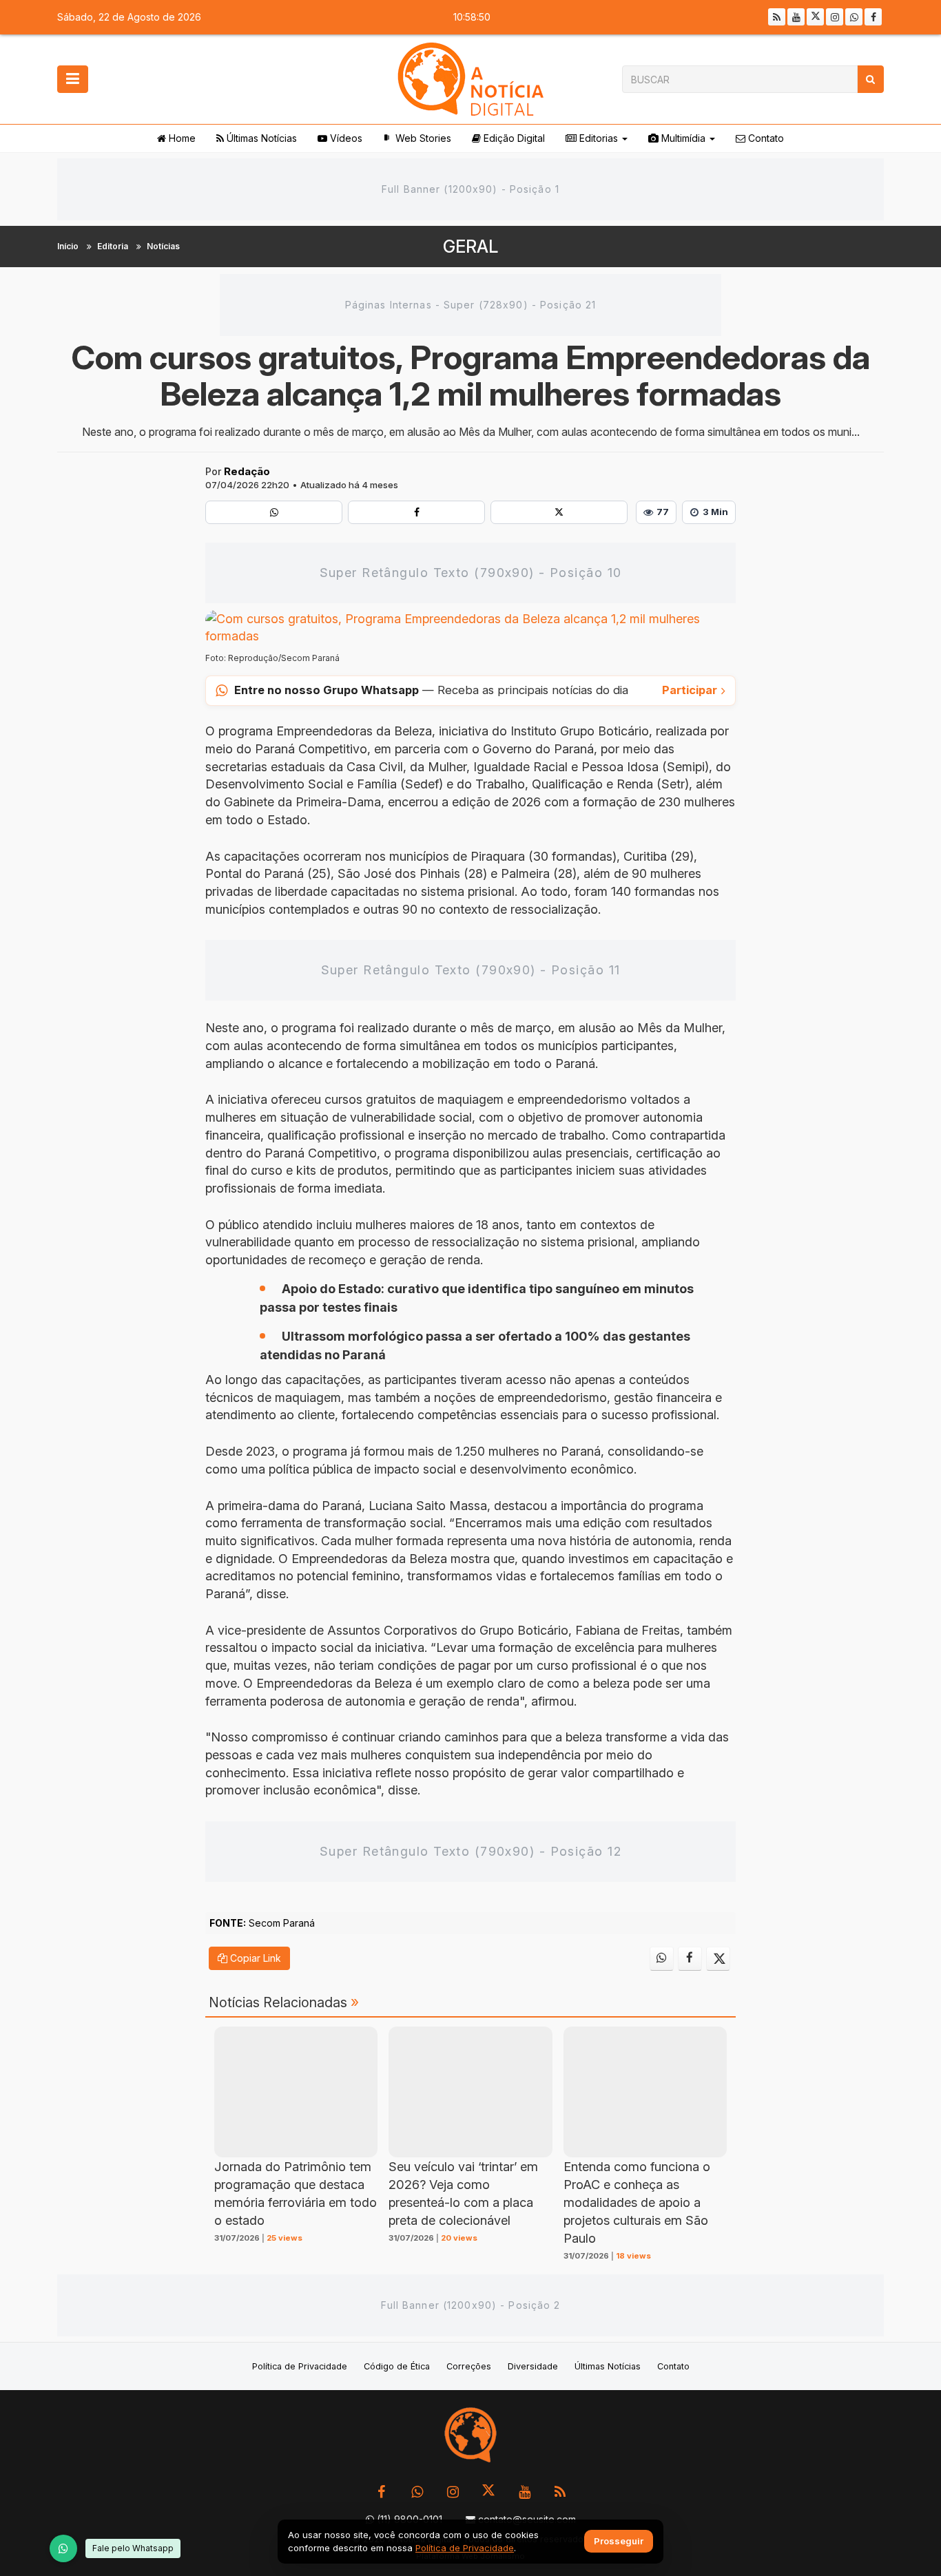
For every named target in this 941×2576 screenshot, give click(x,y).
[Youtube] (796, 17)
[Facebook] (873, 17)
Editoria (113, 246)
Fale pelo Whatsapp (133, 2548)
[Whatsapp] (854, 17)
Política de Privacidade (300, 2366)
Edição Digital (513, 138)
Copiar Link (254, 1958)
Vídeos (345, 138)
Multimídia (682, 138)
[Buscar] (870, 79)
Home (181, 138)
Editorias (597, 138)
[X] (815, 17)
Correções (469, 2366)
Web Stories (422, 138)
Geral (470, 247)
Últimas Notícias (260, 138)
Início (68, 246)
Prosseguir (619, 2542)
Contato (765, 138)
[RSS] (777, 17)
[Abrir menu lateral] (73, 79)
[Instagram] (835, 17)
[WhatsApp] (63, 2548)
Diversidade (533, 2366)
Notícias (163, 246)
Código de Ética (397, 2366)
